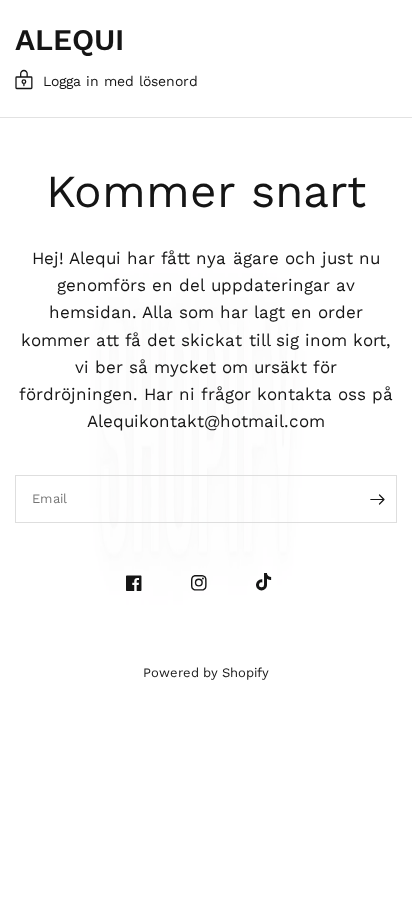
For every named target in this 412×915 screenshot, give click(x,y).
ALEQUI (69, 40)
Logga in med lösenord (120, 81)
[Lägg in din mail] (377, 499)
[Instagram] (206, 583)
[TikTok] (271, 582)
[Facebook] (141, 583)
